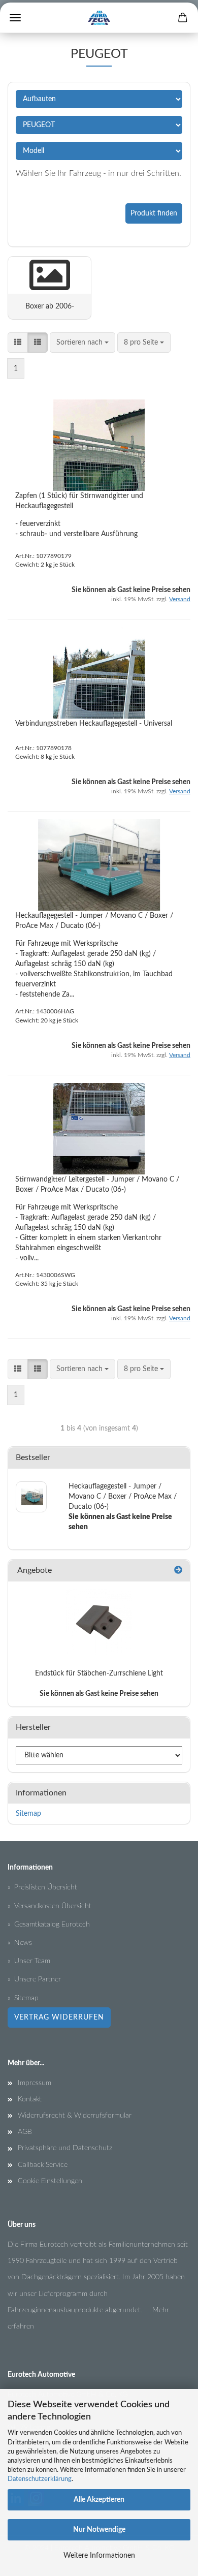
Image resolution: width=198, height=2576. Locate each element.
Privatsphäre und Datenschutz (65, 2148)
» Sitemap (23, 1998)
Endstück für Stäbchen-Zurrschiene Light (99, 1673)
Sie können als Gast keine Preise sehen (99, 1694)
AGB (25, 2132)
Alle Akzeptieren (99, 2500)
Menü (15, 18)
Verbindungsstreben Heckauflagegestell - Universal (94, 724)
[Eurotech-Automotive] (99, 18)
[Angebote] (178, 1571)
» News (20, 1943)
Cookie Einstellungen (50, 2181)
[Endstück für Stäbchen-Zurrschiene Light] (99, 1622)
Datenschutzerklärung (40, 2479)
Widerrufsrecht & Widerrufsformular (75, 2116)
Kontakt (30, 2099)
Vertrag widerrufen (59, 2018)
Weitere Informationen (99, 2556)
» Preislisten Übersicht (42, 1887)
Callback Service (43, 2165)
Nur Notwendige (99, 2530)
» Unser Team (29, 1961)
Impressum (35, 2083)
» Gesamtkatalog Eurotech (49, 1925)
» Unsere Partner (34, 1979)
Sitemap (28, 1814)
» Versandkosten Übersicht (49, 1906)
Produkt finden (154, 213)
